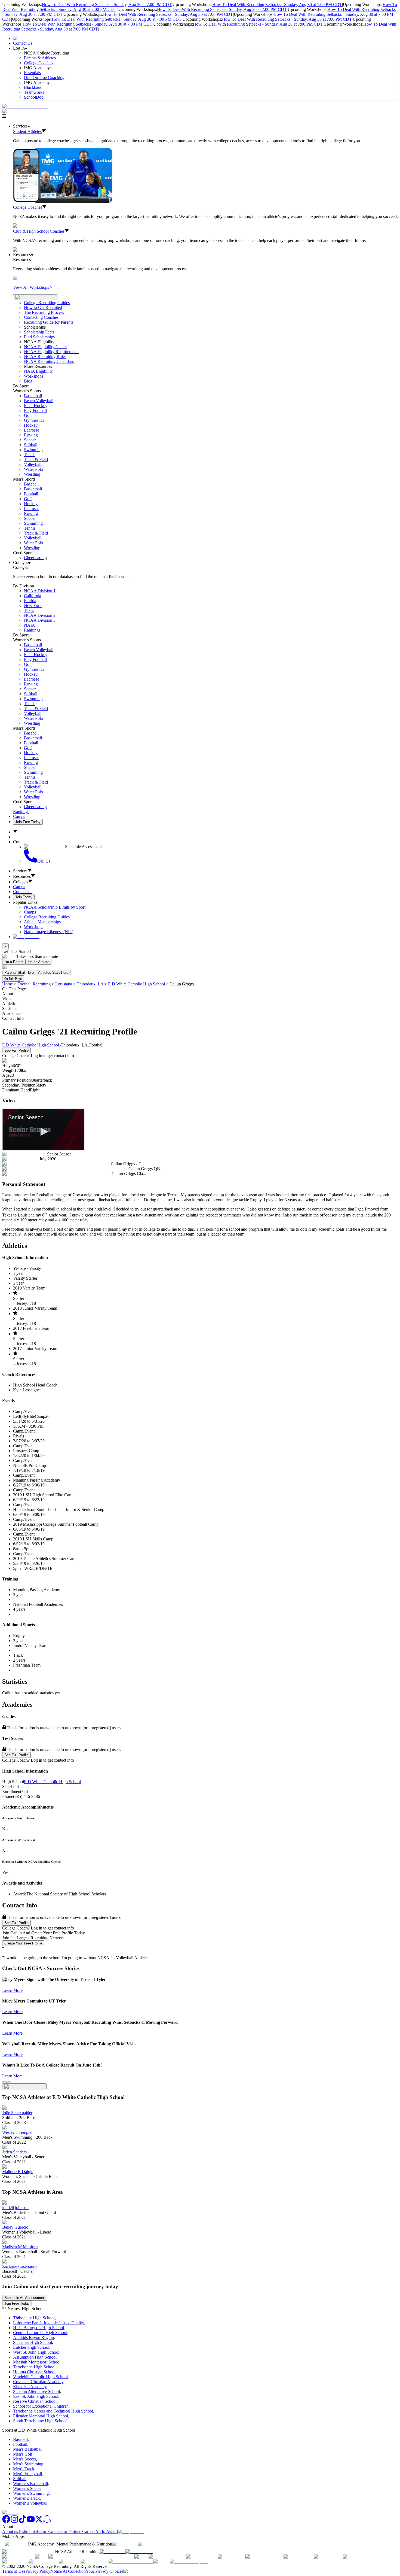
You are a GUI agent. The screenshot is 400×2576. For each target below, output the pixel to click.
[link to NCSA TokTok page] (23, 2522)
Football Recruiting (34, 984)
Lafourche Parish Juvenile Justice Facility (48, 2323)
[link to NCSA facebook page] (6, 2522)
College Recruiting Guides (47, 303)
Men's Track (24, 2469)
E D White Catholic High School (136, 984)
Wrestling (32, 474)
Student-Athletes (27, 131)
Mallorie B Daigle (18, 2172)
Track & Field (36, 459)
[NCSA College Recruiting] (27, 111)
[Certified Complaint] (189, 2561)
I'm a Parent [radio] (14, 962)
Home (7, 984)
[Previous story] (4, 2082)
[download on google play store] (153, 2544)
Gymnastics (34, 420)
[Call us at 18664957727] (25, 106)
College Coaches (39, 63)
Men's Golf (23, 2454)
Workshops (34, 927)
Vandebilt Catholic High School (40, 2377)
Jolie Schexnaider (17, 2113)
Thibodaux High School (34, 2318)
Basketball (33, 396)
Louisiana (64, 984)
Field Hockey (36, 406)
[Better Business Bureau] (131, 2561)
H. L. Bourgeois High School (39, 2328)
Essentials (32, 73)
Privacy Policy (38, 2571)
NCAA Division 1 (40, 591)
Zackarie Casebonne (20, 2266)
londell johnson (15, 2208)
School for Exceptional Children (41, 2406)
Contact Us (23, 43)
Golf (28, 415)
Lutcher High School (31, 2347)
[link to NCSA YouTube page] (31, 2522)
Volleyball (33, 464)
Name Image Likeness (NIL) (49, 932)
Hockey (31, 425)
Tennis (30, 455)
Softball (31, 445)
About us (10, 2531)
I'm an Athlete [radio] (39, 962)
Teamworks (34, 92)
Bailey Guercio (15, 2227)
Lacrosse (32, 430)
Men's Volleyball (27, 2474)
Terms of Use (14, 2571)
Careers (89, 2531)
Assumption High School (35, 2357)
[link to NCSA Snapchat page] (47, 2522)
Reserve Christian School (35, 2401)
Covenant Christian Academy (38, 2382)
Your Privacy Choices (104, 2571)
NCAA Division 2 (40, 615)
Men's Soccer (24, 2459)
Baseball (31, 484)
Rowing (31, 435)
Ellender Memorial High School (41, 2416)
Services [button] (20, 871)
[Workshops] (25, 278)
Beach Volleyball (39, 401)
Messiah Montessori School (37, 2362)
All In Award (107, 2531)
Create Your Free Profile (23, 1943)
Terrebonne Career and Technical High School (53, 2411)
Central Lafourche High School (40, 2333)
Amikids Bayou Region (33, 2337)
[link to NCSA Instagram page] (14, 2522)
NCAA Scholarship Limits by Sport (55, 907)
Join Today (24, 897)
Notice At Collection (68, 2571)
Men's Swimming (28, 2464)
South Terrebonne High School (40, 2421)
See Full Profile (16, 1050)
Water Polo (33, 469)
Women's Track (26, 2498)
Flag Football (35, 410)
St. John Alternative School (36, 2391)
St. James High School (33, 2342)
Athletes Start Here (53, 973)
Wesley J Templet (17, 2132)
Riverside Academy (30, 2387)
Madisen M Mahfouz (20, 2247)
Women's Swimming (31, 2493)
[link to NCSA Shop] (26, 38)
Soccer (30, 440)
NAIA (30, 625)
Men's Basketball (28, 2449)
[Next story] (9, 2082)
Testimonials (29, 2531)
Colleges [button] (21, 882)
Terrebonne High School (34, 2367)
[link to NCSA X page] (39, 2522)
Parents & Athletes (40, 58)
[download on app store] (125, 2544)
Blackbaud (33, 87)
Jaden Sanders (14, 2152)
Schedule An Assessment (25, 2298)
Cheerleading (35, 558)
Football (31, 494)
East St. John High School (36, 2396)
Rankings (32, 630)
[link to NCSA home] (10, 2512)
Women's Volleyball (30, 2503)
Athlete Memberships (42, 922)
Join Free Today (28, 822)
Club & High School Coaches (39, 231)
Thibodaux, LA (90, 984)
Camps (19, 816)
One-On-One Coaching (44, 78)
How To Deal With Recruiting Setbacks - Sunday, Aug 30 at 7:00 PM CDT (107, 4)
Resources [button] (22, 876)
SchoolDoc (34, 97)
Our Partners (71, 2531)
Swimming (33, 450)
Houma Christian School (34, 2372)
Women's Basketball (30, 2484)
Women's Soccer (27, 2488)
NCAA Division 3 (40, 620)
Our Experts (50, 2531)
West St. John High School (36, 2352)
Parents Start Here (19, 973)
